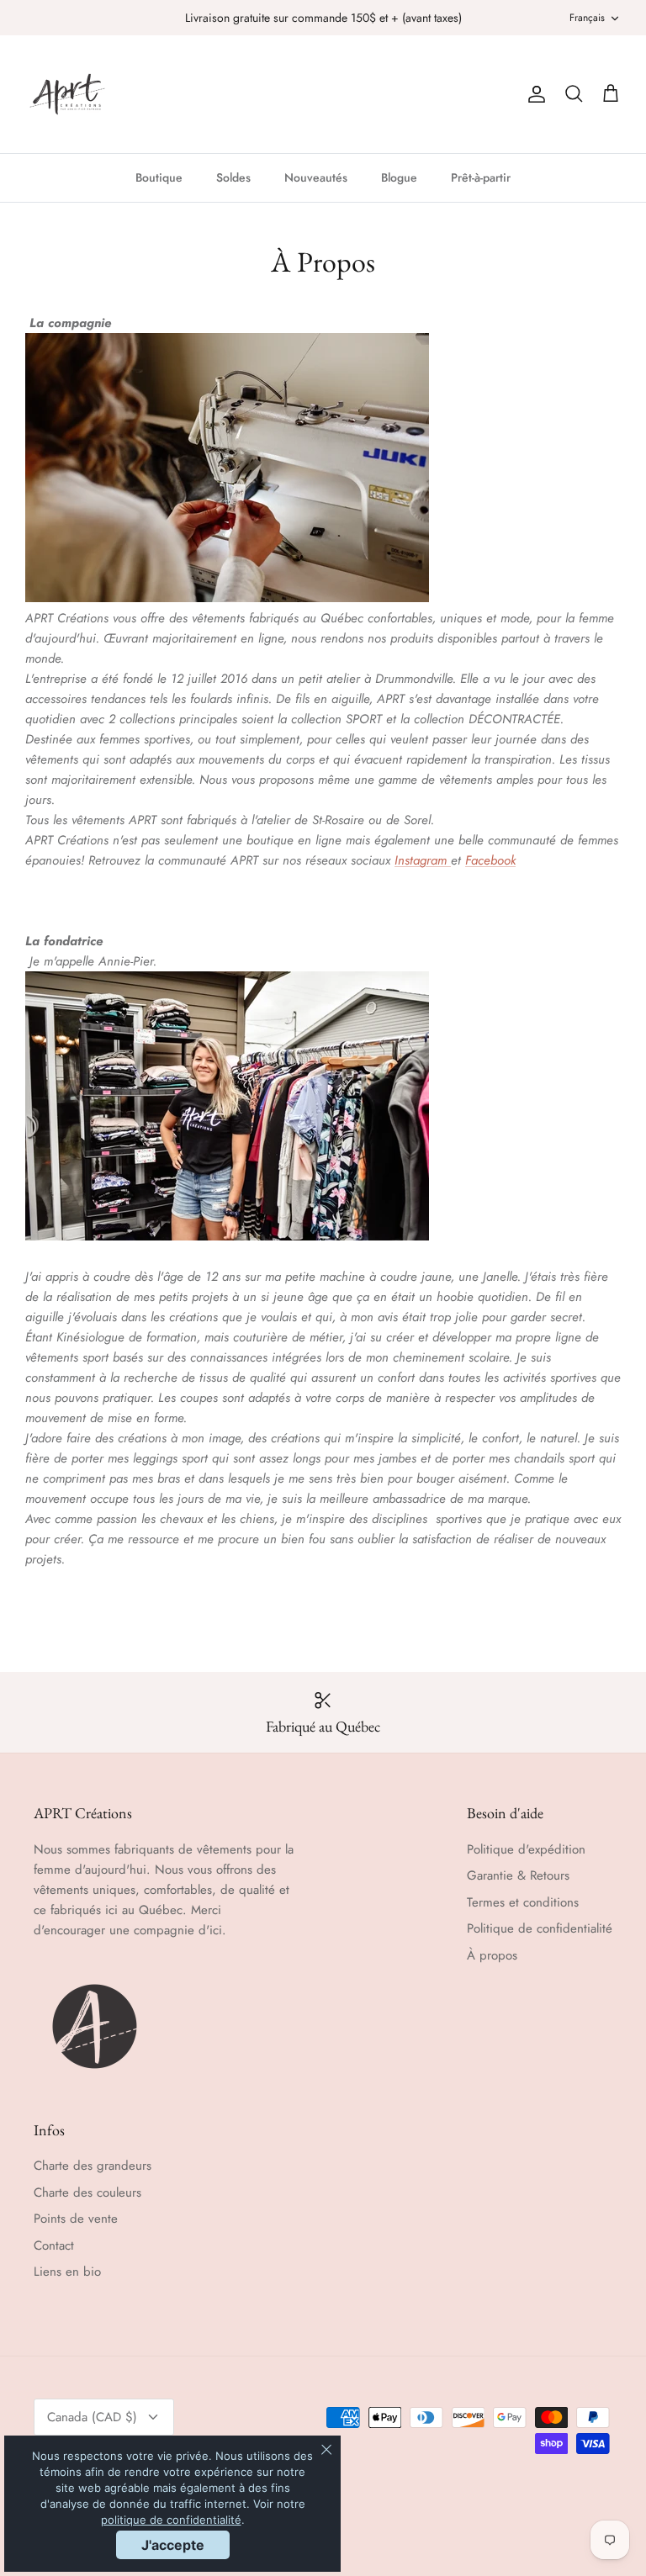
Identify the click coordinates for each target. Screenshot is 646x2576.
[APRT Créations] (67, 94)
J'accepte (173, 2545)
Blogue (399, 177)
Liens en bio (67, 2272)
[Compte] (533, 94)
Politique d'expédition (526, 1849)
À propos (492, 1955)
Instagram (423, 860)
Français (587, 18)
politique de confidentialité (171, 2520)
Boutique (159, 177)
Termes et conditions (523, 1902)
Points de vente (76, 2219)
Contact (54, 2245)
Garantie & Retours (518, 1875)
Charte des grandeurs (93, 2166)
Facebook (490, 860)
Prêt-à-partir (481, 177)
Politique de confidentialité (540, 1928)
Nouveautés (316, 177)
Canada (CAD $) (92, 2417)
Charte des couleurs (87, 2193)
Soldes (233, 177)
